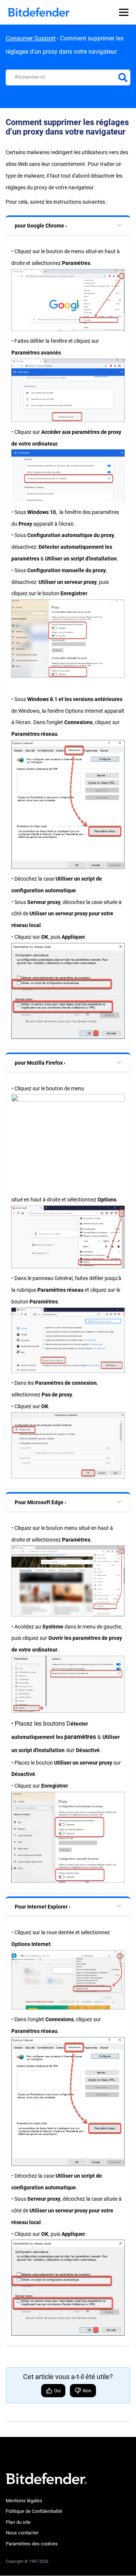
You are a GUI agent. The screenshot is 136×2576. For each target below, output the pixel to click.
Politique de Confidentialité (34, 2511)
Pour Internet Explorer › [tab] (42, 1907)
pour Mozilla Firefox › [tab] (40, 1063)
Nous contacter (22, 2533)
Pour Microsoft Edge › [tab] (40, 1502)
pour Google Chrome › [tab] (41, 226)
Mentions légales (24, 2501)
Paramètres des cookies (32, 2544)
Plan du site (18, 2522)
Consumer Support (31, 38)
